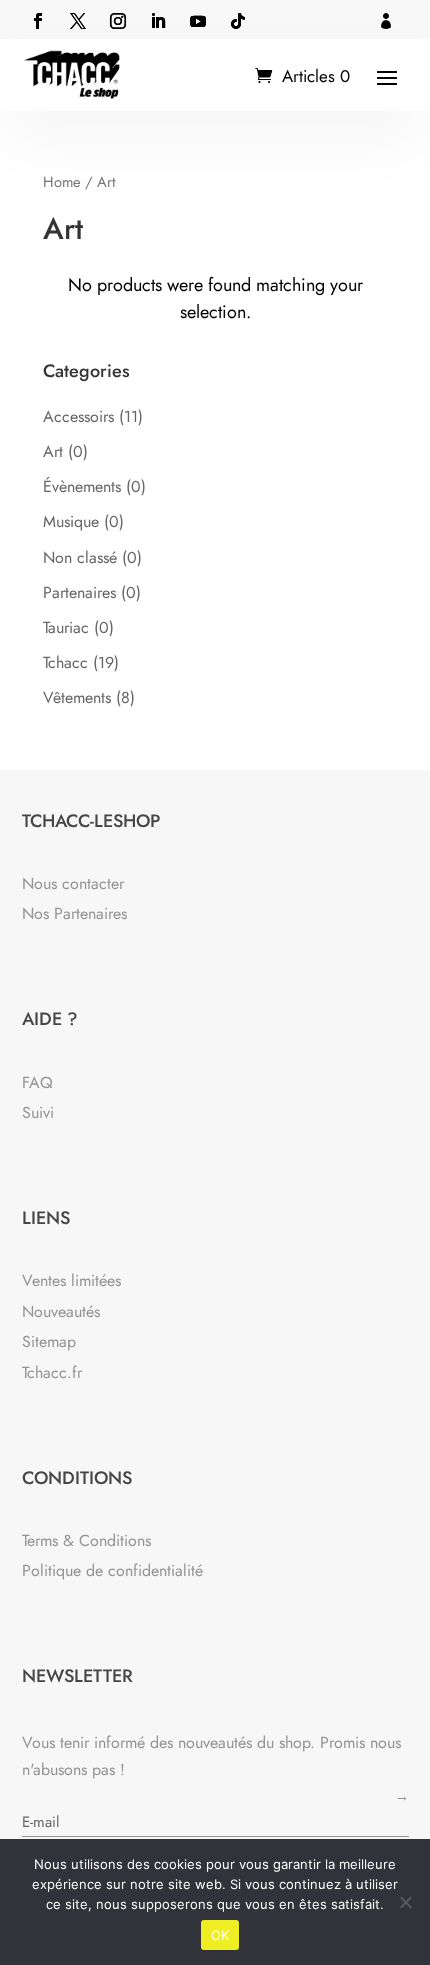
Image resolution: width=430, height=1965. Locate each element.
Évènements (82, 486)
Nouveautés (61, 1311)
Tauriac (66, 627)
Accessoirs (78, 416)
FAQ (37, 1082)
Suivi (38, 1112)
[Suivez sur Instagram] (118, 21)
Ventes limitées (71, 1280)
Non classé (80, 557)
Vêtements (77, 697)
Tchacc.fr (52, 1372)
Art (53, 451)
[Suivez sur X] (78, 21)
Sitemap (49, 1341)
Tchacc (65, 662)
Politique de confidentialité (112, 1570)
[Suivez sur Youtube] (198, 21)
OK (220, 1935)
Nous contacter (73, 883)
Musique (71, 521)
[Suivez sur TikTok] (238, 21)
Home (62, 182)
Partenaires (79, 592)
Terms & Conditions (86, 1540)
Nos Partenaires (74, 913)
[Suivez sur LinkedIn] (158, 21)
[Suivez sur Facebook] (38, 21)
